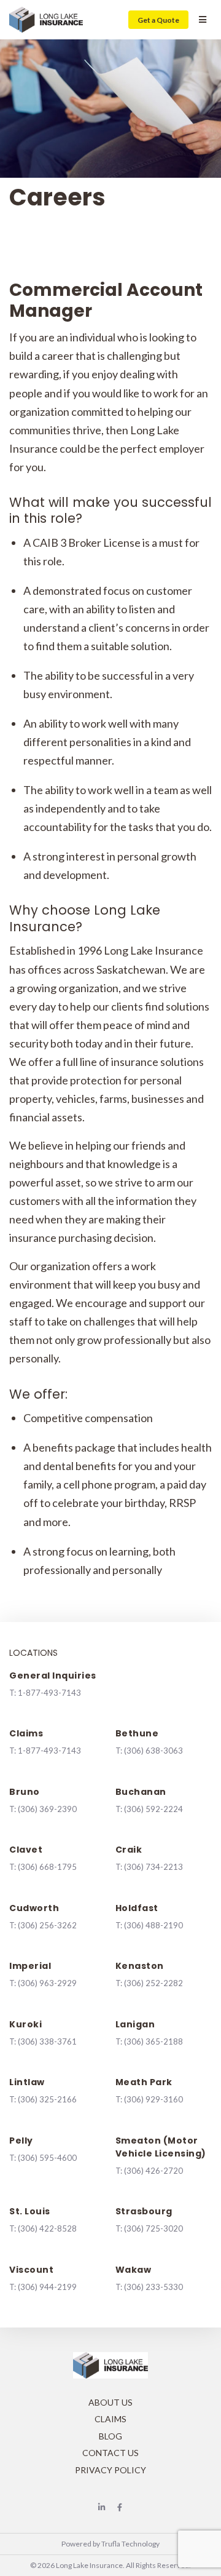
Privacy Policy (110, 2470)
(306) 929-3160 (153, 2099)
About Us (110, 2402)
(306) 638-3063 (153, 1751)
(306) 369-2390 (47, 1809)
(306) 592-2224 (153, 1809)
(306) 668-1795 (47, 1867)
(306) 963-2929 (47, 1983)
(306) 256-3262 (47, 1925)
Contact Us (110, 2453)
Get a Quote (158, 20)
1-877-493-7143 (49, 1693)
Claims (110, 2419)
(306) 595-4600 (47, 2158)
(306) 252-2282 (153, 1983)
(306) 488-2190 (153, 1925)
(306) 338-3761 (47, 2041)
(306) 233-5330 (153, 2287)
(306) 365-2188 (153, 2041)
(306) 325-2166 (47, 2099)
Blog (110, 2436)
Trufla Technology (130, 2544)
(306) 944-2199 (47, 2287)
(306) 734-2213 (153, 1867)
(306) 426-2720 (153, 2171)
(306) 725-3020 (153, 2228)
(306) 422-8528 (47, 2228)
